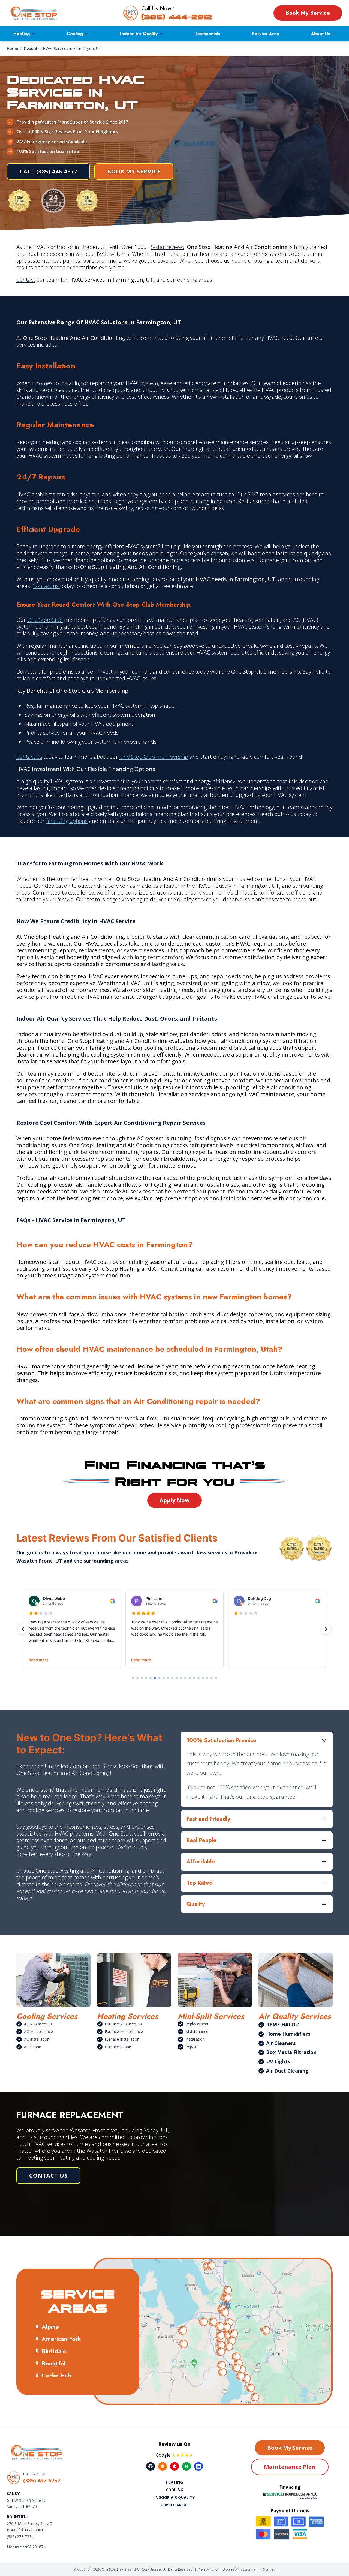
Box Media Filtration (291, 2052)
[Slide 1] (133, 1678)
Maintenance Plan (290, 2467)
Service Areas (174, 2505)
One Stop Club (45, 620)
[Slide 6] (155, 1678)
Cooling (75, 34)
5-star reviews (168, 247)
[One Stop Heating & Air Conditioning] (34, 13)
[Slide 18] (207, 1678)
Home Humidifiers (288, 2034)
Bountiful (54, 2363)
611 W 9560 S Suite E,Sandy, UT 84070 (26, 2503)
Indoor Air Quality (139, 34)
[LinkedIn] (198, 2466)
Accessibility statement (241, 2569)
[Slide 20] (216, 1678)
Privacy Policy (208, 2569)
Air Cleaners (281, 2043)
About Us (321, 34)
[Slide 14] (190, 1678)
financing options (67, 821)
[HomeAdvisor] (163, 2466)
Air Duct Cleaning (287, 2071)
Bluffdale (54, 2351)
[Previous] (23, 1629)
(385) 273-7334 (20, 2537)
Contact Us (48, 2175)
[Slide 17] (203, 1678)
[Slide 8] (164, 1678)
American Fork (61, 2339)
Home (12, 48)
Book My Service (308, 13)
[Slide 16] (198, 1678)
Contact (26, 280)
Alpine (50, 2326)
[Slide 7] (159, 1678)
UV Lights (278, 2061)
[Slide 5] (151, 1678)
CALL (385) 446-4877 (48, 171)
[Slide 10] (172, 1678)
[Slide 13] (185, 1678)
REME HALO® (283, 2025)
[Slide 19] (212, 1678)
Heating (22, 34)
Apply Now (174, 1500)
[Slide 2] (137, 1678)
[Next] (326, 1629)
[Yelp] (174, 2466)
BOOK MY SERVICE (134, 171)
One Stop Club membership (154, 757)
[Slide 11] (177, 1678)
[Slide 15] (194, 1678)
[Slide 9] (168, 1678)
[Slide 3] (142, 1678)
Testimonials (207, 34)
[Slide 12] (181, 1678)
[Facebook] (151, 2466)
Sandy (13, 2493)
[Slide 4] (146, 1678)
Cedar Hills (57, 2376)
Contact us (46, 586)
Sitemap (269, 2569)
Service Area (266, 34)
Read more (39, 1660)
